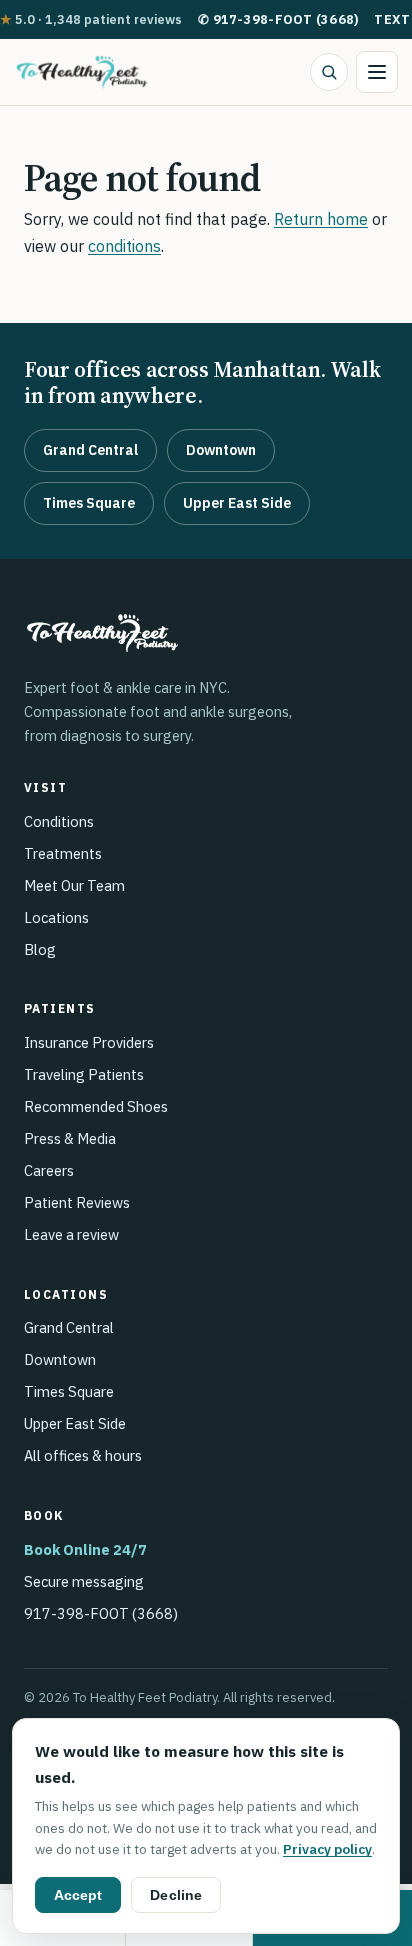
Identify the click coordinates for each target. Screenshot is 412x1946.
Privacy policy (327, 1849)
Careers (49, 1170)
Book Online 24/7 (85, 1549)
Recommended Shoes (96, 1106)
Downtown (221, 450)
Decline (176, 1895)
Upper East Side (237, 503)
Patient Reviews (77, 1202)
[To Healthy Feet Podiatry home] (82, 72)
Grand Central (90, 450)
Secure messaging (84, 1581)
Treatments (63, 853)
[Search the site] (329, 72)
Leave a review (71, 1234)
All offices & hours (83, 1455)
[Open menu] (377, 72)
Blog (40, 949)
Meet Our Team (74, 885)
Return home (321, 219)
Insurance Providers (89, 1042)
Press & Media (70, 1138)
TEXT (392, 19)
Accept (78, 1895)
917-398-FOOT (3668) (278, 19)
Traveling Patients (84, 1074)
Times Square (89, 503)
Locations (56, 917)
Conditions (59, 821)
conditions (124, 246)
